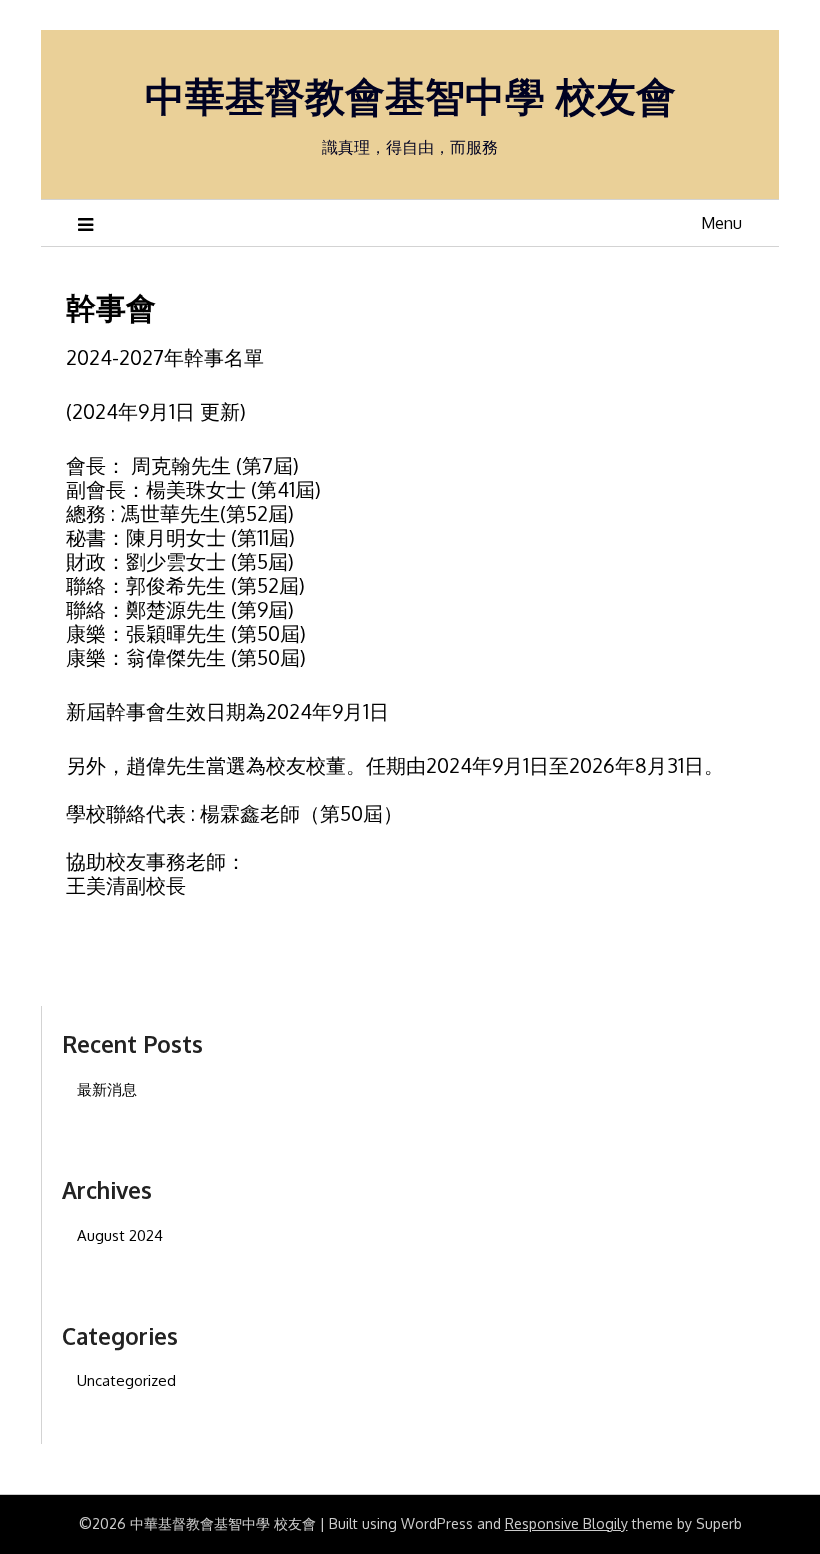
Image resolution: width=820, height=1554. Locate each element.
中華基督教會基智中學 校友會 (410, 95)
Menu (721, 223)
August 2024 (120, 1235)
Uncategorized (126, 1380)
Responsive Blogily (566, 1523)
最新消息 (107, 1089)
